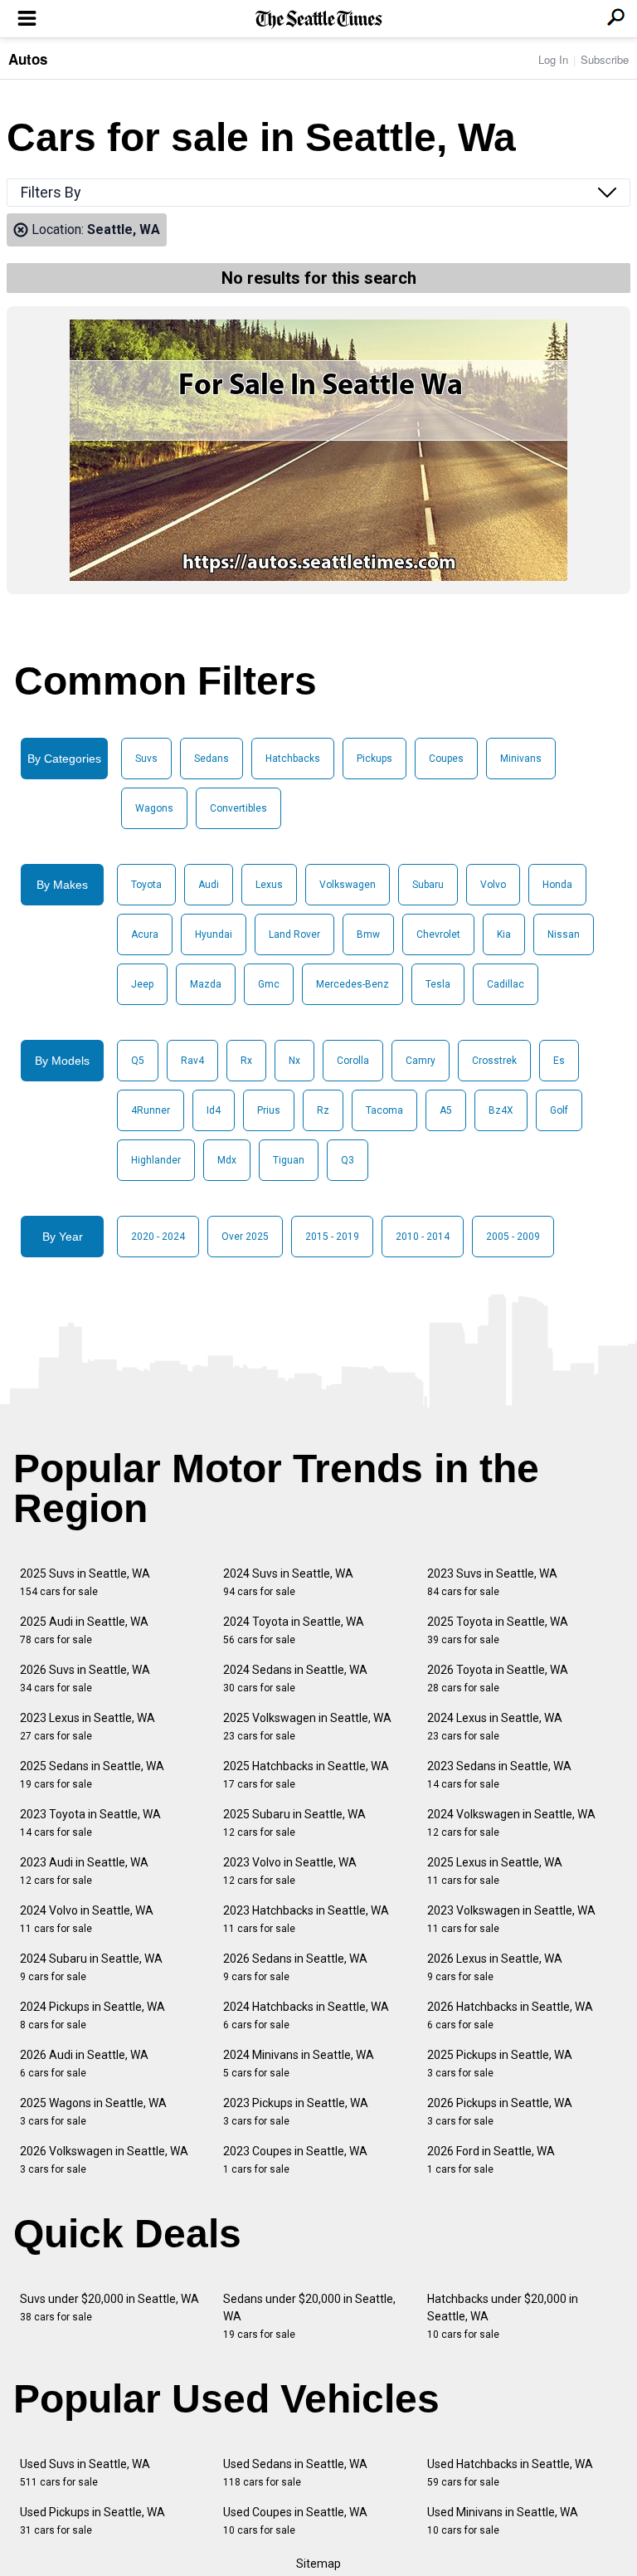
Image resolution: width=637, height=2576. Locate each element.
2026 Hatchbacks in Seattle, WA (510, 2015)
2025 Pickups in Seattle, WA (500, 2064)
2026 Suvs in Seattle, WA (85, 1678)
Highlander (156, 1160)
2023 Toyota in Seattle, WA (90, 1823)
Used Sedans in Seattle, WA (295, 2473)
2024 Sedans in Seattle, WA (295, 1678)
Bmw (368, 934)
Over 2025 (245, 1237)
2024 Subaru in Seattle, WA (91, 1967)
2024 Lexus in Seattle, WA (495, 1727)
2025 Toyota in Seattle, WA (498, 1630)
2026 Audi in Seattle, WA (84, 2064)
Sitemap (318, 2564)
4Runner (151, 1110)
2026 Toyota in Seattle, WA (498, 1678)
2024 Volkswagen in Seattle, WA (511, 1823)
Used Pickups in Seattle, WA (92, 2521)
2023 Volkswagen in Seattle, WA (511, 1919)
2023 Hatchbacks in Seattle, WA (306, 1919)
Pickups (374, 759)
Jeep (142, 984)
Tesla (438, 984)
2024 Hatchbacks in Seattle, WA (306, 2015)
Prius (269, 1110)
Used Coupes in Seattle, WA (295, 2521)
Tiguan (289, 1160)
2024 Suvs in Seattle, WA (288, 1582)
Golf (559, 1110)
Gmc (269, 984)
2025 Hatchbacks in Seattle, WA (306, 1775)
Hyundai (214, 934)
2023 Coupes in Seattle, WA (295, 2160)
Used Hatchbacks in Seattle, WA (510, 2473)
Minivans (521, 759)
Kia (504, 934)
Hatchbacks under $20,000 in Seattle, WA (503, 2316)
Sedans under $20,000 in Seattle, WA (309, 2316)
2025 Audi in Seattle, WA (84, 1630)
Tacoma (384, 1110)
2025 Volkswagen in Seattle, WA (307, 1727)
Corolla (353, 1061)
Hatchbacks (293, 759)
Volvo (493, 885)
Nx (294, 1061)
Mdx (227, 1160)
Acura (145, 934)
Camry (421, 1061)
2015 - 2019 (332, 1237)
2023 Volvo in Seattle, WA (290, 1871)
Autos (28, 59)
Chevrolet (438, 934)
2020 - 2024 (158, 1237)
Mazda (206, 984)
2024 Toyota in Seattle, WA (294, 1630)
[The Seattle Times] (319, 20)
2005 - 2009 (513, 1237)
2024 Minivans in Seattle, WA (299, 2064)
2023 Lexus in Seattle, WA (88, 1727)
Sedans (212, 759)
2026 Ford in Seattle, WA (491, 2160)
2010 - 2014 (423, 1237)
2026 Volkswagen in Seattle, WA (104, 2160)
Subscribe (605, 59)
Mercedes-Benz (353, 984)
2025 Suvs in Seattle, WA (85, 1582)
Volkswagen (348, 885)
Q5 (138, 1061)
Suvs (146, 759)
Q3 (348, 1160)
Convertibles (238, 808)
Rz (323, 1110)
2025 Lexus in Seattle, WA (495, 1871)
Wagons (154, 808)
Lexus (269, 885)
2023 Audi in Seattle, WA (84, 1871)
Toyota (146, 885)
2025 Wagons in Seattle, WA (93, 2112)
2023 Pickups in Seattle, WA (296, 2112)
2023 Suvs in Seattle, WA (492, 1582)
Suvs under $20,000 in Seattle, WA (109, 2308)
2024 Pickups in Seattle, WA (92, 2015)
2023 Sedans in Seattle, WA (499, 1775)
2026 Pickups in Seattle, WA (500, 2112)
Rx (246, 1061)
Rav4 (192, 1061)
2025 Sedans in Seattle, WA (92, 1775)
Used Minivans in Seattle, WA (503, 2521)
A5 (446, 1110)
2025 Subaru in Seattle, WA (294, 1823)
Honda (557, 885)
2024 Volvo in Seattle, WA (87, 1919)
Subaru (428, 885)
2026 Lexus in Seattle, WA (495, 1967)
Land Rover (294, 934)
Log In (553, 59)
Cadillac (506, 984)
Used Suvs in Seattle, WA (85, 2473)
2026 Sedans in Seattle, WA (295, 1967)
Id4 (214, 1110)
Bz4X (501, 1110)
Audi (209, 885)
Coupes (446, 759)
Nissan (564, 934)
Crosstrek (494, 1061)
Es (559, 1061)
